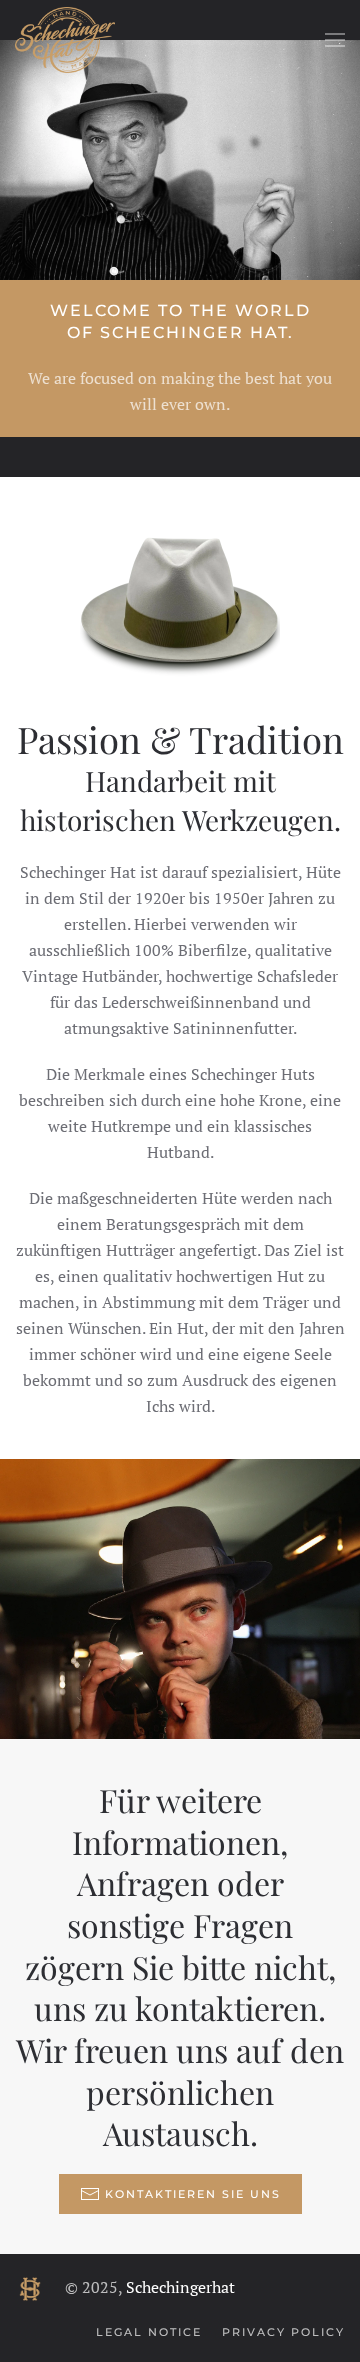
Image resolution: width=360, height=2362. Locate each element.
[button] (335, 40)
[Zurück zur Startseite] (65, 40)
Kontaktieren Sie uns (193, 2194)
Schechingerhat (180, 2287)
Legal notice (149, 2332)
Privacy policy (283, 2332)
